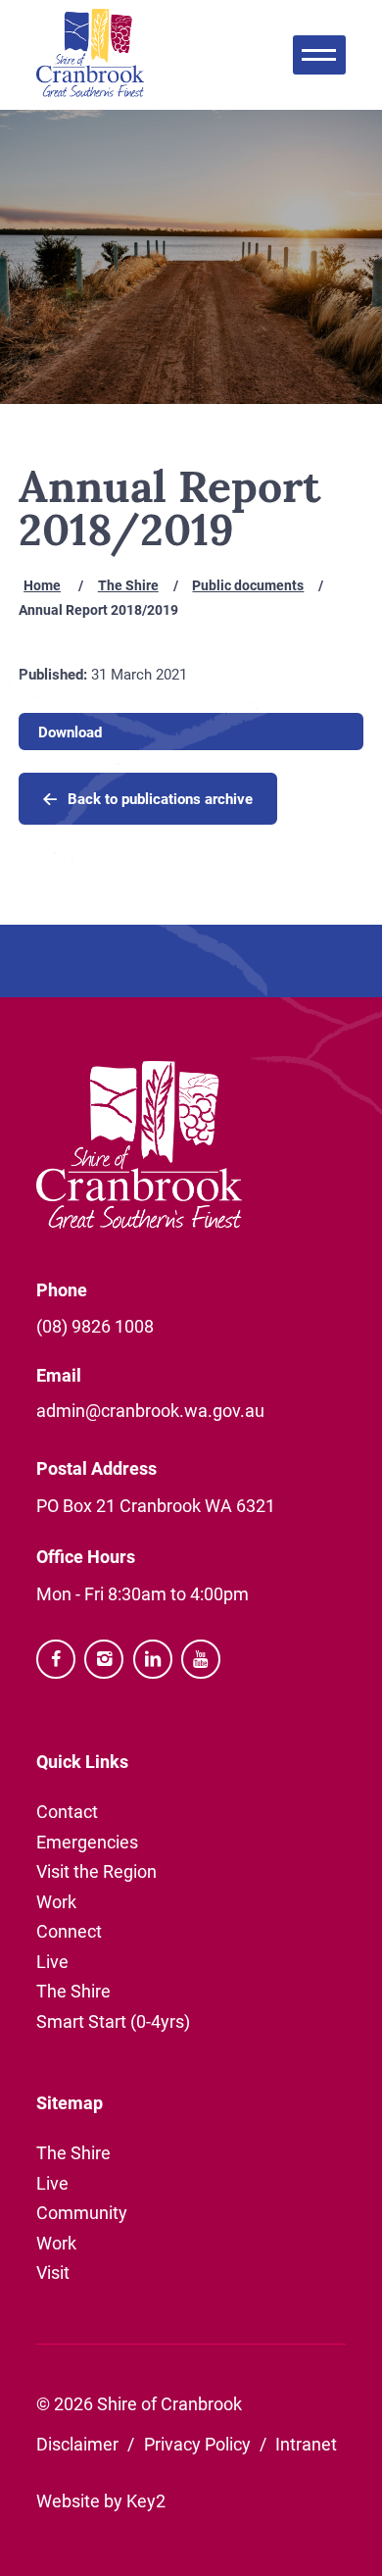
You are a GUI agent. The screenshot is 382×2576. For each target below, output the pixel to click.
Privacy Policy (197, 2444)
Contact (67, 1811)
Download (70, 732)
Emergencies (87, 1842)
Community (82, 2212)
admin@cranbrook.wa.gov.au (150, 1410)
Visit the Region (96, 1871)
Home (42, 585)
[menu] (319, 55)
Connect (69, 1931)
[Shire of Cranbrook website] (90, 55)
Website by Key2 (101, 2500)
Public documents (248, 585)
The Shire (128, 585)
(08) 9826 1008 (95, 1326)
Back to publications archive (160, 798)
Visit (53, 2272)
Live (52, 1961)
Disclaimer (77, 2444)
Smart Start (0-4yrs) (113, 2021)
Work (56, 1901)
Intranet (306, 2444)
